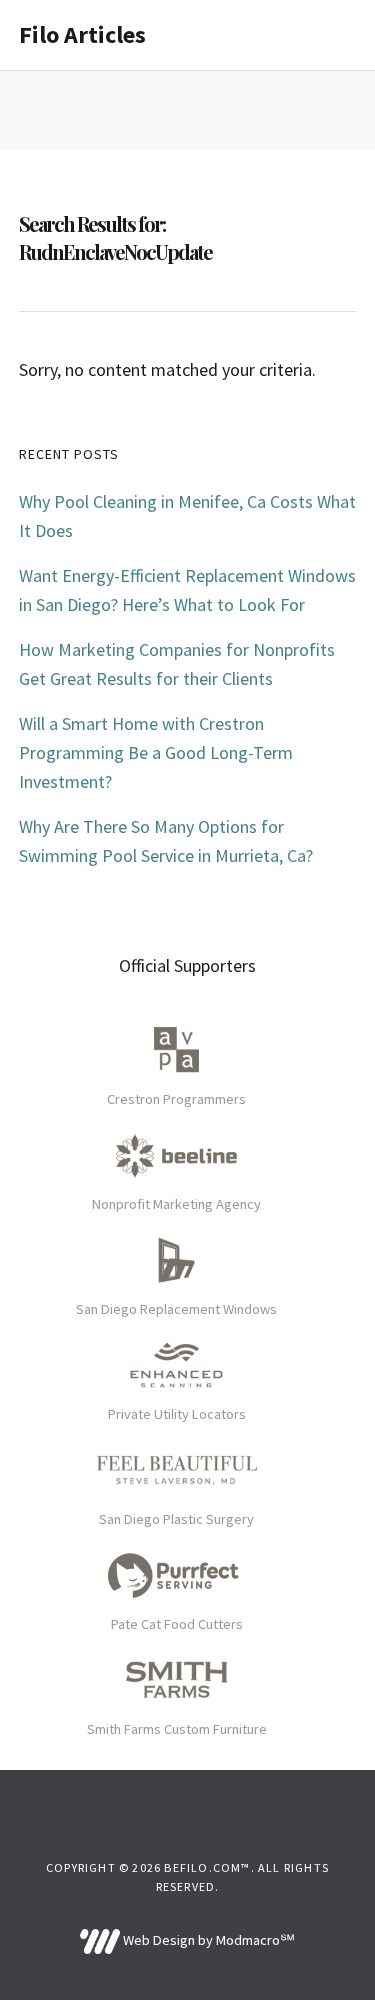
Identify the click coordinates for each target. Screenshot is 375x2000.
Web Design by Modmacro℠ (207, 1940)
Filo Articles (82, 34)
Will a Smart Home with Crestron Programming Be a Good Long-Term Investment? (156, 752)
